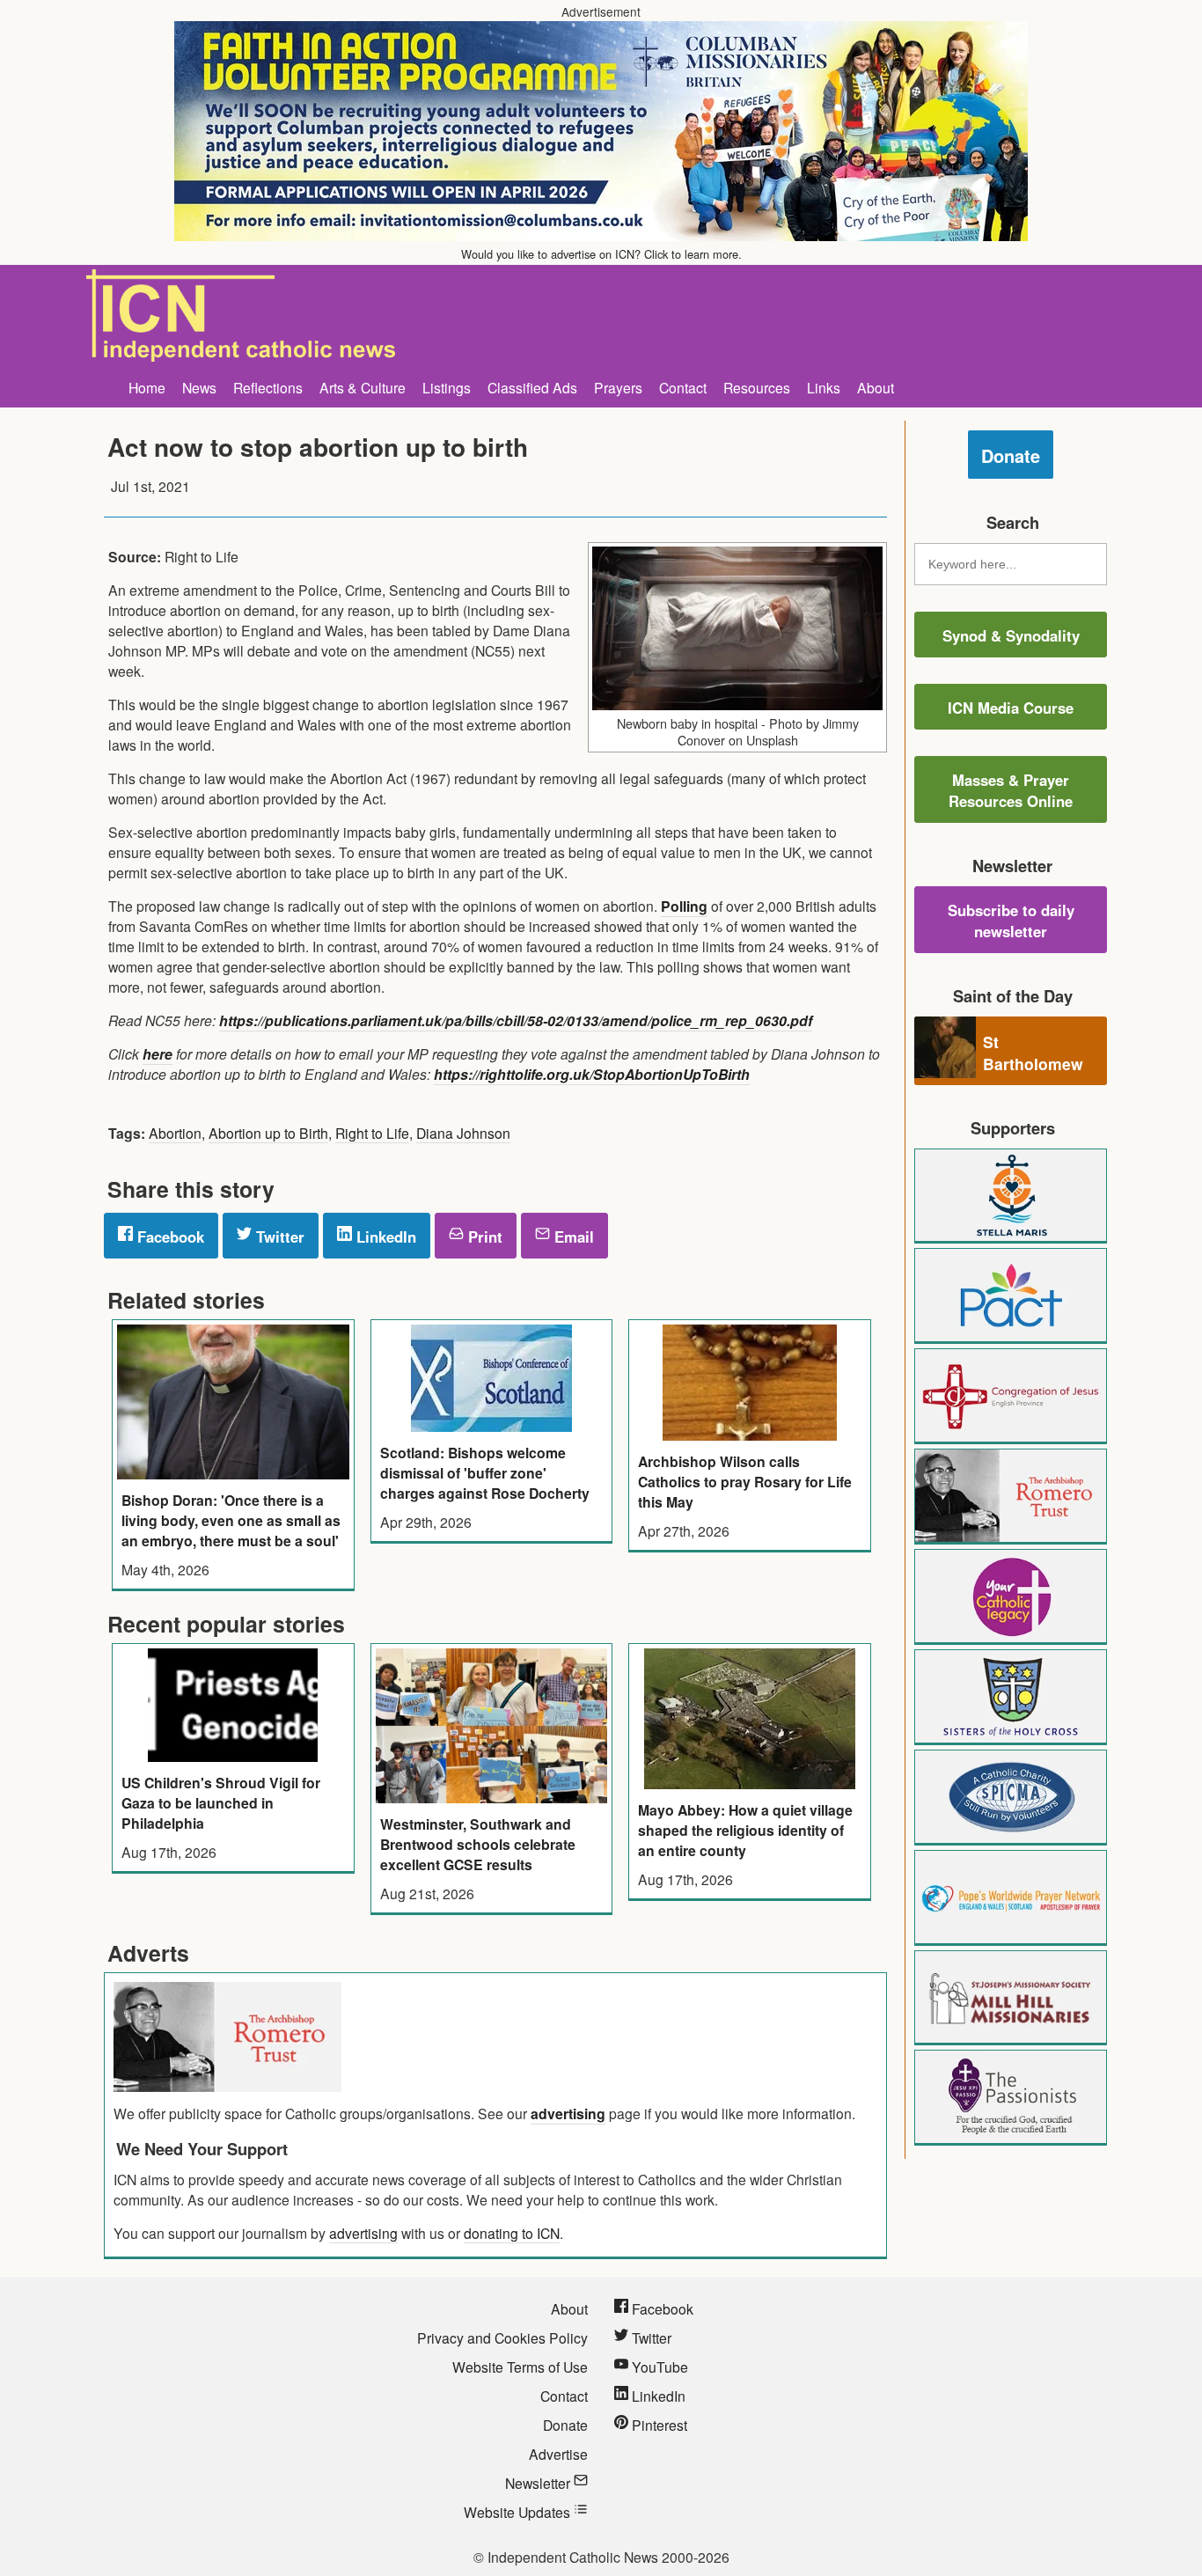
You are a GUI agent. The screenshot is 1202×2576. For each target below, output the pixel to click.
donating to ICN (512, 2233)
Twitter (278, 1237)
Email (572, 1237)
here (158, 1054)
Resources (757, 387)
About (876, 387)
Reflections (268, 387)
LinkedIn (384, 1237)
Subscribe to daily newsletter (1011, 921)
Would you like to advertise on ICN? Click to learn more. (601, 254)
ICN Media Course (1011, 708)
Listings (447, 387)
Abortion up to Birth (268, 1133)
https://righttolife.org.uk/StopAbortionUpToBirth (592, 1074)
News (199, 387)
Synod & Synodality (1011, 635)
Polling (684, 906)
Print (483, 1237)
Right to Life (372, 1133)
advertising (568, 2114)
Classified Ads (532, 387)
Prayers (618, 387)
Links (824, 387)
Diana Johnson (463, 1133)
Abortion (175, 1133)
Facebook (169, 1237)
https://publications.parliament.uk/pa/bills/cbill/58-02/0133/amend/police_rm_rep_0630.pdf (516, 1020)
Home (147, 387)
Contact (683, 387)
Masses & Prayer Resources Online (1011, 790)
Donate (1011, 455)
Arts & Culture (363, 387)
